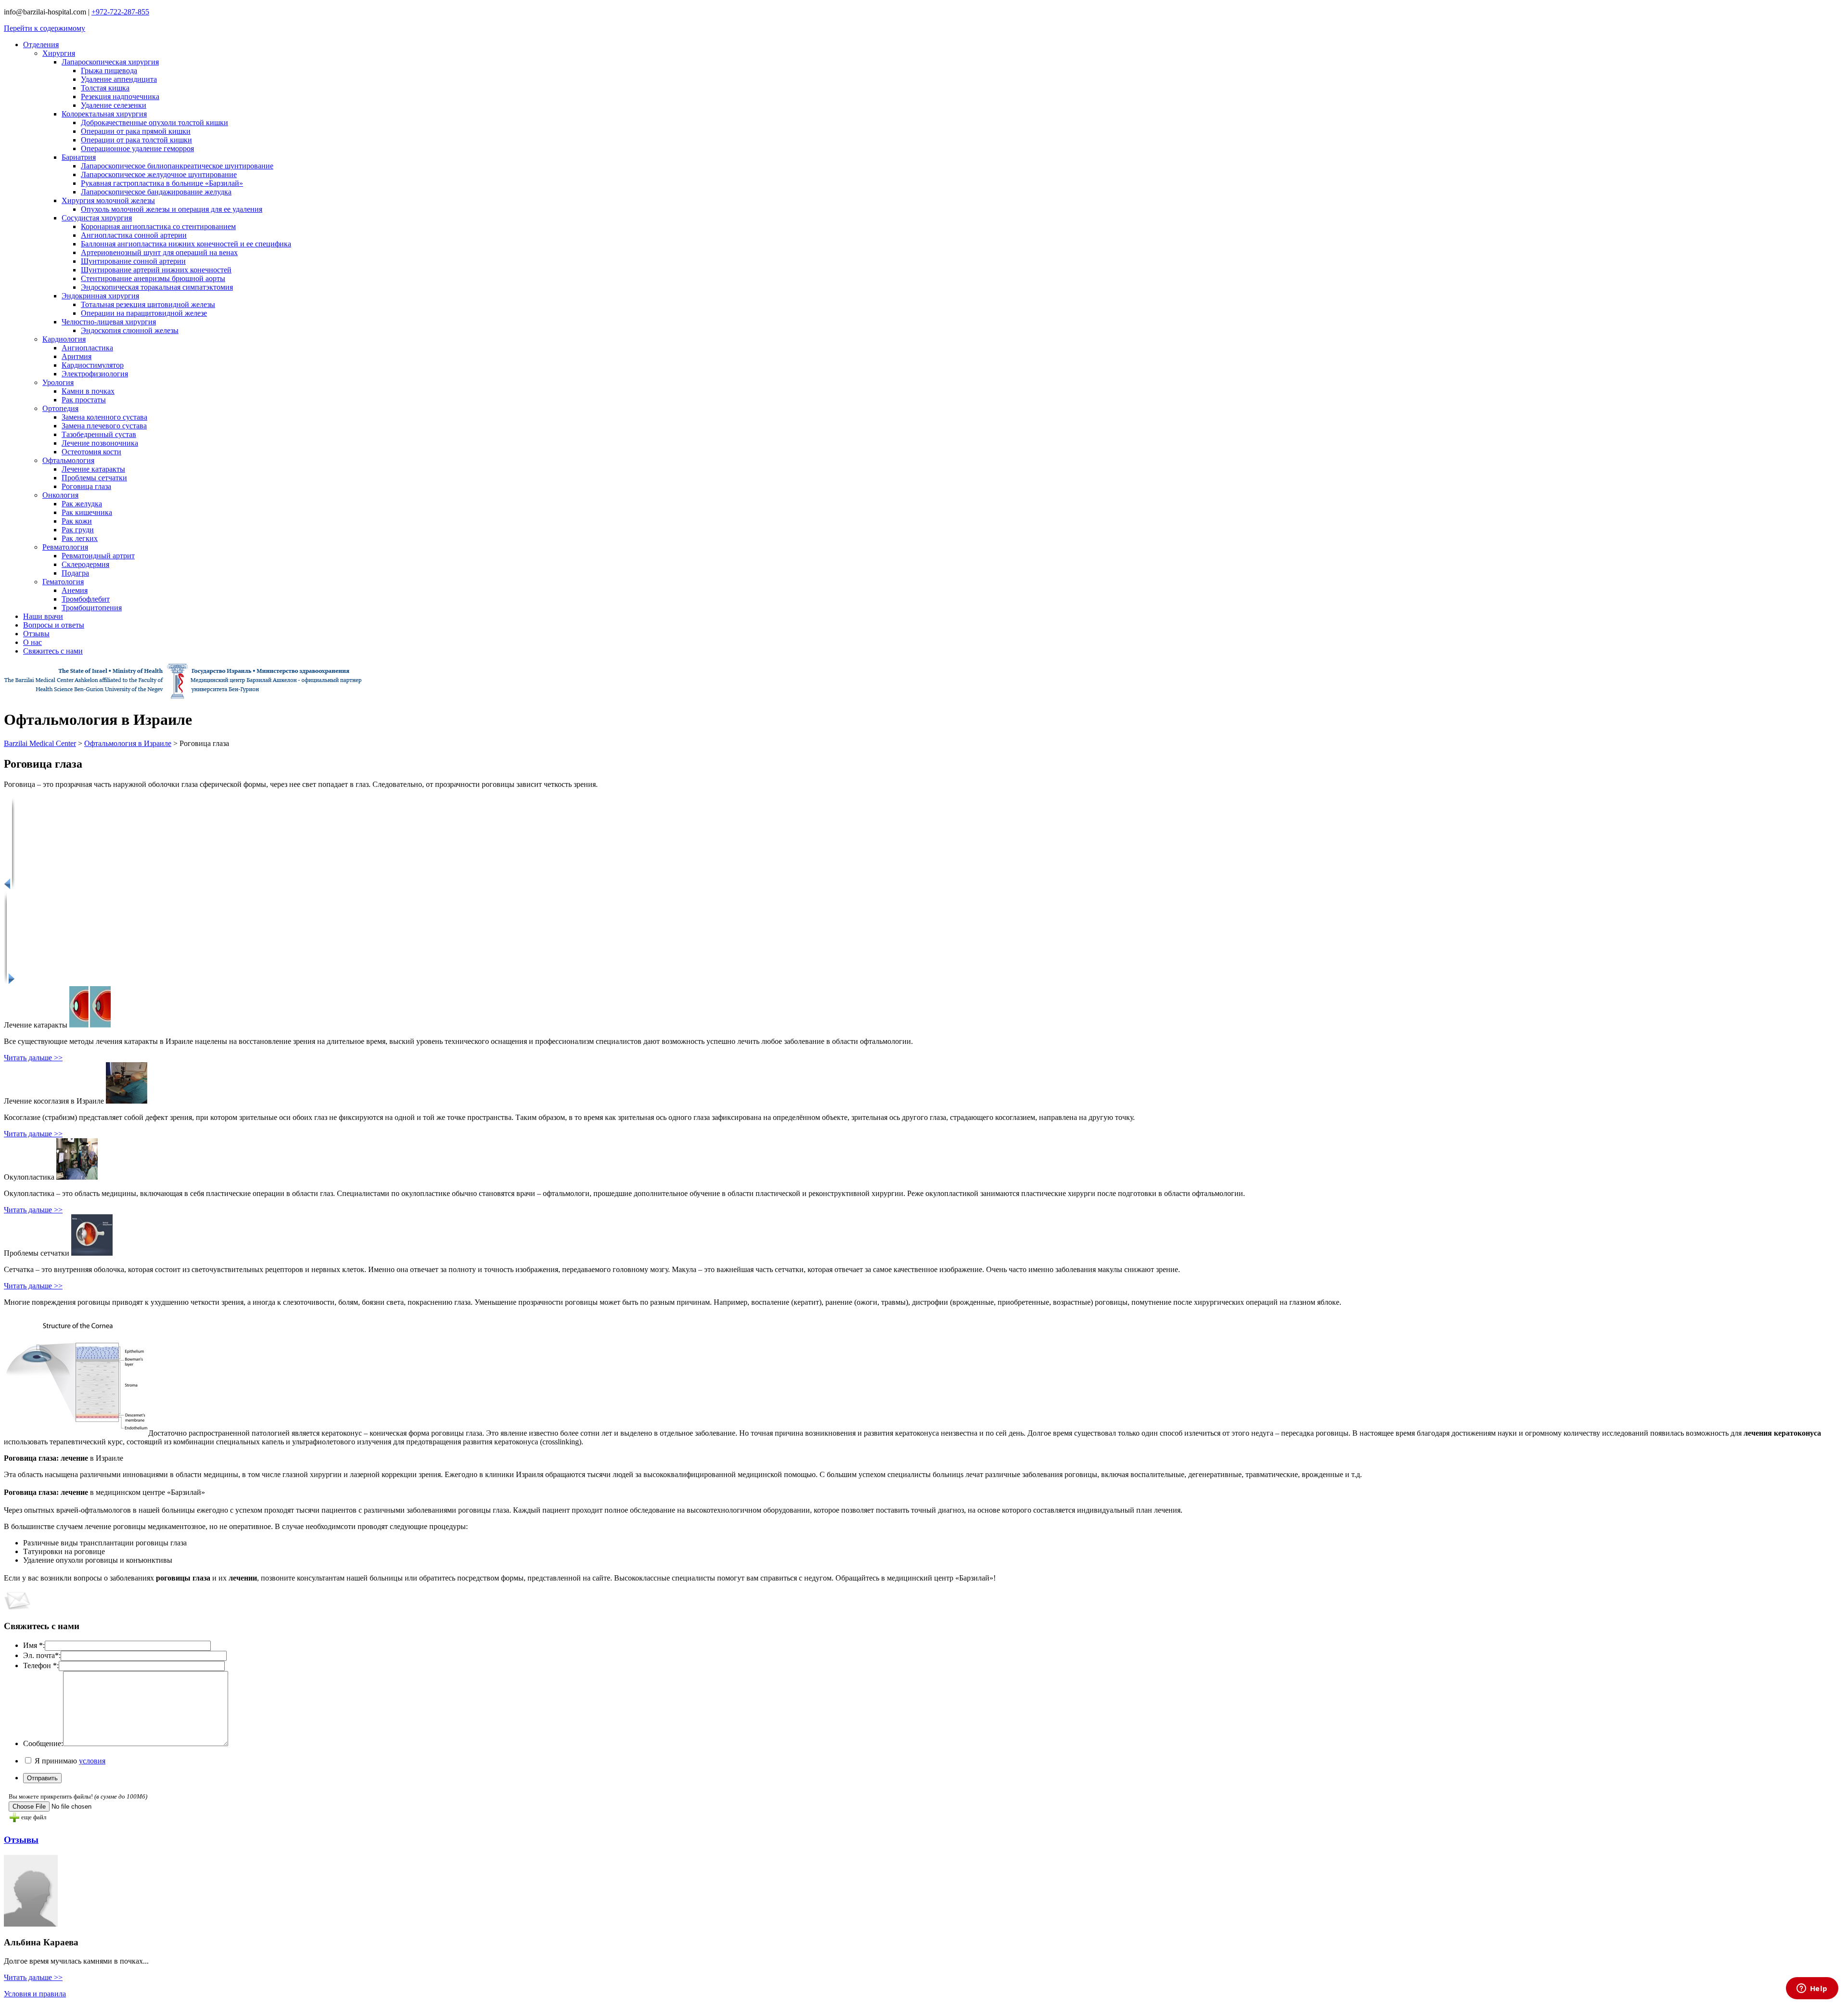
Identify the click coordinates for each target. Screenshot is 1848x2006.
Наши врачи (43, 616)
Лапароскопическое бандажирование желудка (156, 192)
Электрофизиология (95, 374)
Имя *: (34, 1645)
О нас (32, 642)
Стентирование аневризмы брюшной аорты (153, 278)
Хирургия (59, 53)
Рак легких (80, 538)
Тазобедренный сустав (99, 434)
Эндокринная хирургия (100, 296)
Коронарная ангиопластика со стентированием (158, 226)
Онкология (60, 495)
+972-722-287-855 (120, 12)
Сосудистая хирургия (97, 218)
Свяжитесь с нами (53, 651)
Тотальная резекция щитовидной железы (148, 304)
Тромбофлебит (86, 599)
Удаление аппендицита (119, 79)
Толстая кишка (105, 88)
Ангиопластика (87, 348)
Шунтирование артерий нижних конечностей (156, 270)
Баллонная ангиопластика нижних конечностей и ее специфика (186, 244)
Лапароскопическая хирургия (110, 62)
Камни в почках (88, 391)
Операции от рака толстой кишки (136, 140)
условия (92, 1761)
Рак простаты (84, 400)
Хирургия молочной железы (108, 200)
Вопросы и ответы (54, 625)
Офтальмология (68, 460)
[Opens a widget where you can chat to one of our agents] (1812, 1989)
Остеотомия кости (91, 452)
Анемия (75, 590)
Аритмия (77, 356)
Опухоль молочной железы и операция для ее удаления (172, 209)
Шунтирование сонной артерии (133, 261)
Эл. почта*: (42, 1655)
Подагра (75, 573)
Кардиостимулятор (93, 365)
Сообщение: (43, 1743)
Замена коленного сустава (104, 417)
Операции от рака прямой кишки (136, 131)
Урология (58, 382)
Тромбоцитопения (92, 608)
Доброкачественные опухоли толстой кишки (154, 122)
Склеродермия (85, 564)
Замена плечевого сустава (104, 426)
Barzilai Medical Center (40, 743)
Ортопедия (60, 408)
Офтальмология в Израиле (128, 743)
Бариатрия (79, 157)
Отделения (41, 45)
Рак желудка (82, 504)
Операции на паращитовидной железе (144, 313)
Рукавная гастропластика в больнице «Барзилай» (162, 183)
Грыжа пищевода (109, 71)
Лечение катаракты (93, 469)
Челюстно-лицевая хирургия (109, 322)
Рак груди (78, 530)
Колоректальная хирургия (104, 114)
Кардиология (64, 339)
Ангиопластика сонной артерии (134, 235)
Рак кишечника (87, 512)
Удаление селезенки (114, 105)
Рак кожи (77, 521)
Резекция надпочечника (120, 96)
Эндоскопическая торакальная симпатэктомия (157, 287)
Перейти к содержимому (45, 28)
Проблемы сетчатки (94, 478)
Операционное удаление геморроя (137, 148)
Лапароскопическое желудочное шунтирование (159, 174)
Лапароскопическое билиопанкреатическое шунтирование (177, 166)
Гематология (63, 582)
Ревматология (65, 547)
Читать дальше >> (33, 1058)
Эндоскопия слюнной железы (130, 330)
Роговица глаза (86, 486)
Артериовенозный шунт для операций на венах (159, 252)
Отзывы (36, 634)
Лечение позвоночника (100, 443)
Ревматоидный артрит (98, 556)
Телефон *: (41, 1665)
